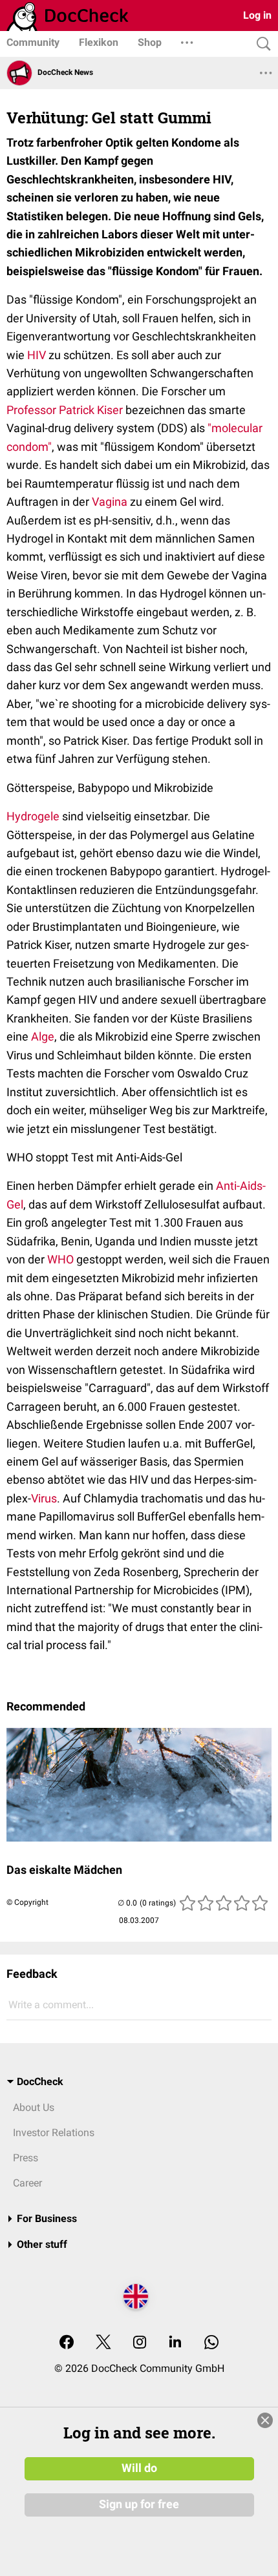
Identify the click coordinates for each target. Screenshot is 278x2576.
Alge (43, 1036)
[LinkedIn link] (175, 2343)
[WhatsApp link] (211, 2343)
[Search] (261, 44)
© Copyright (27, 1902)
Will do (139, 2468)
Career (27, 2183)
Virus (44, 1498)
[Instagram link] (140, 2343)
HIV (37, 355)
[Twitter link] (103, 2343)
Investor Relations (54, 2133)
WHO (60, 1259)
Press (26, 2158)
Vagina (110, 502)
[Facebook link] (67, 2343)
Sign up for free (139, 2504)
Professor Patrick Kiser (65, 410)
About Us (34, 2107)
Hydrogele (33, 816)
